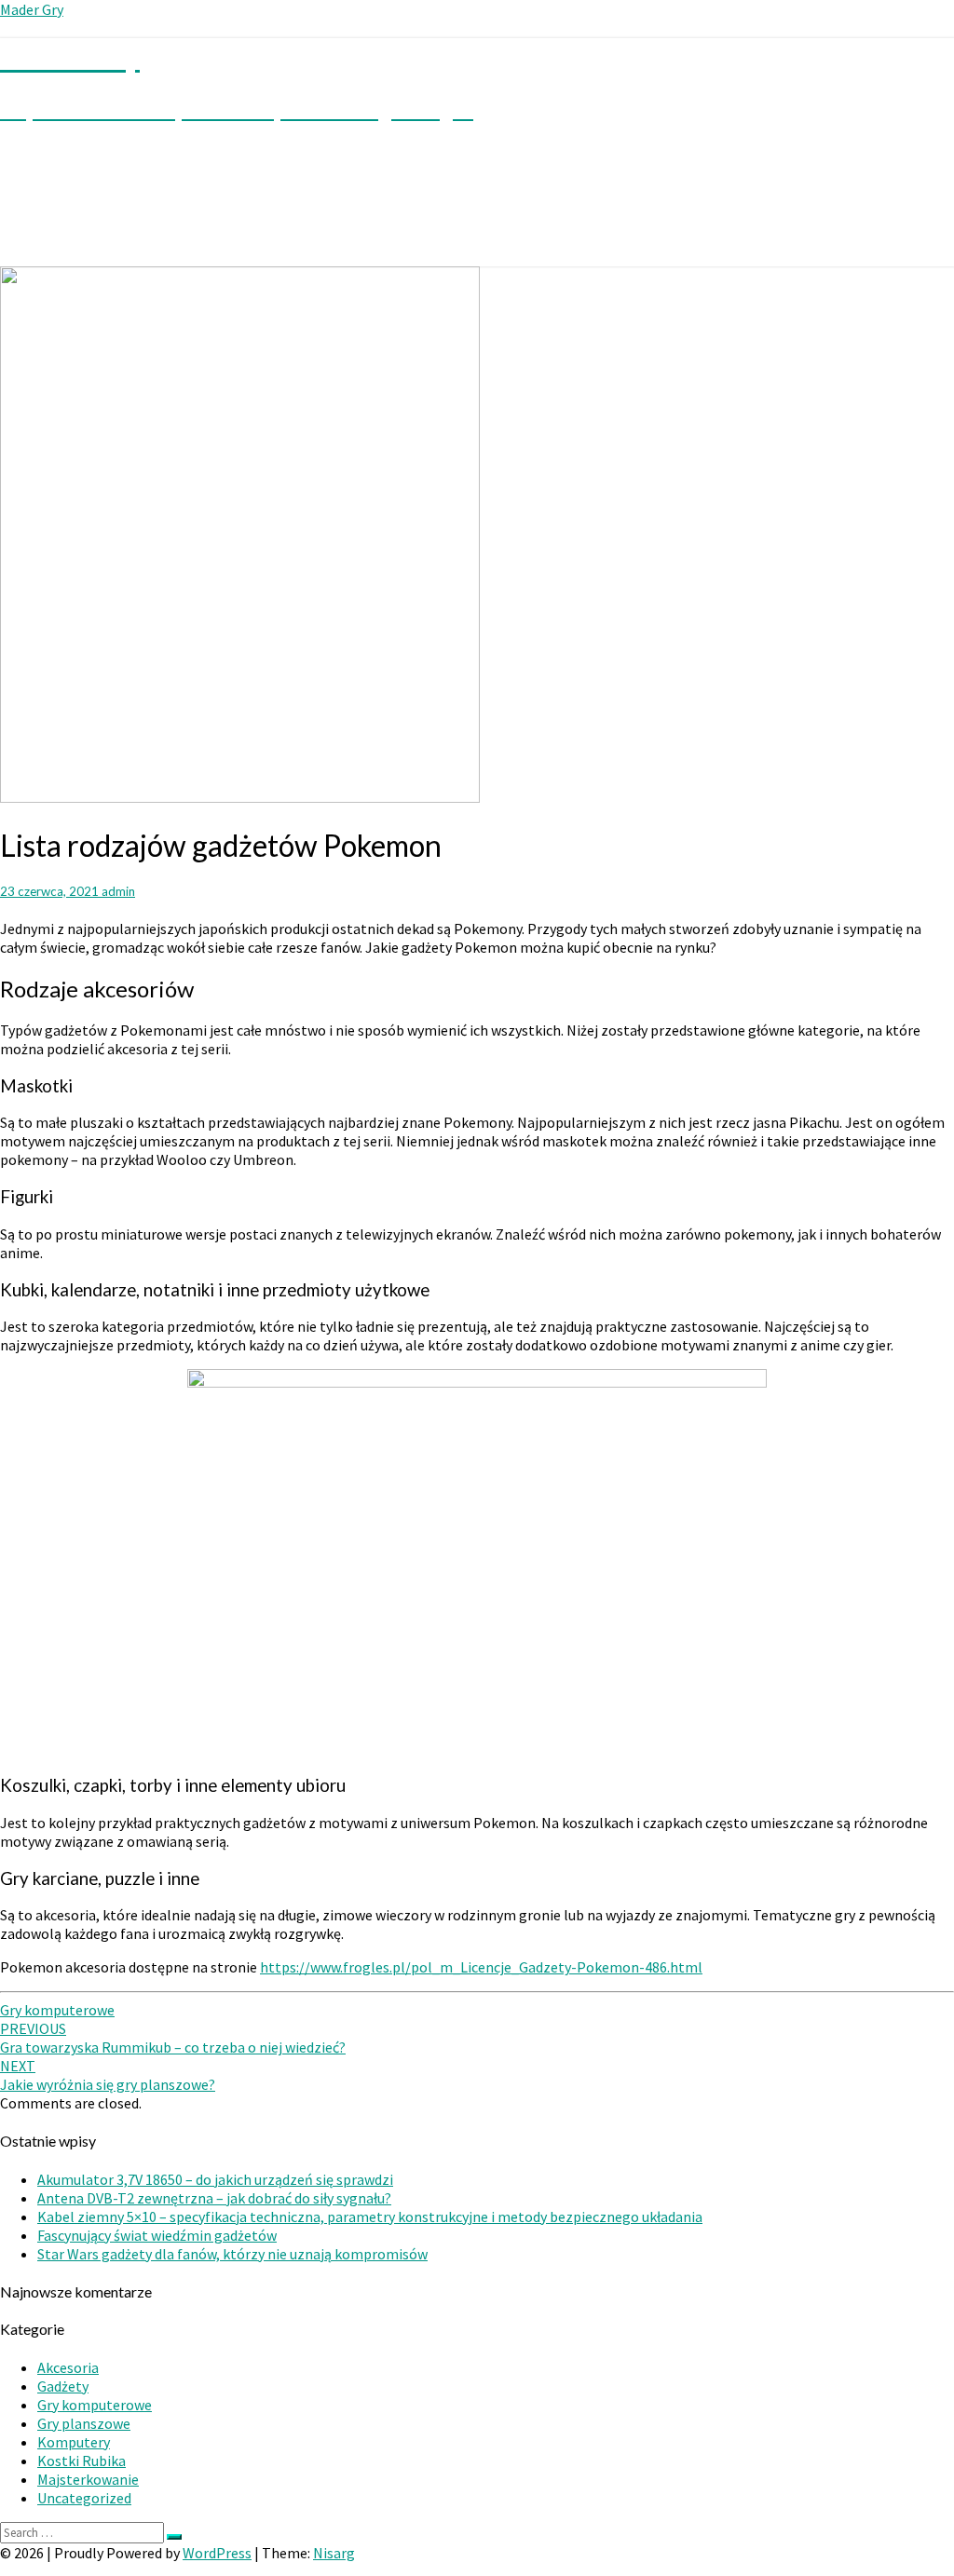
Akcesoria (68, 2367)
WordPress (217, 2553)
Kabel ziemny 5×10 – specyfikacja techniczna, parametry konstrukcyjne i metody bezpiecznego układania (370, 2217)
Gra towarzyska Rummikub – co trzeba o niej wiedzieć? (173, 2038)
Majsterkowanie (88, 2479)
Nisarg (334, 2553)
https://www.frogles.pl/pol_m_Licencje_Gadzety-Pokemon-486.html (481, 1967)
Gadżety (63, 2386)
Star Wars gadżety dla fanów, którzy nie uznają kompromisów (232, 2254)
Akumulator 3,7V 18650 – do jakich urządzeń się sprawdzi (215, 2179)
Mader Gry (32, 9)
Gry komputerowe (57, 2010)
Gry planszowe (84, 2423)
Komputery (74, 2442)
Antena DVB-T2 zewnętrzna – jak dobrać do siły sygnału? (214, 2198)
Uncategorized (84, 2498)
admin (118, 891)
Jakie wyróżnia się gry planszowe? (108, 2075)
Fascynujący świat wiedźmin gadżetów (157, 2235)
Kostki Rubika (82, 2461)
